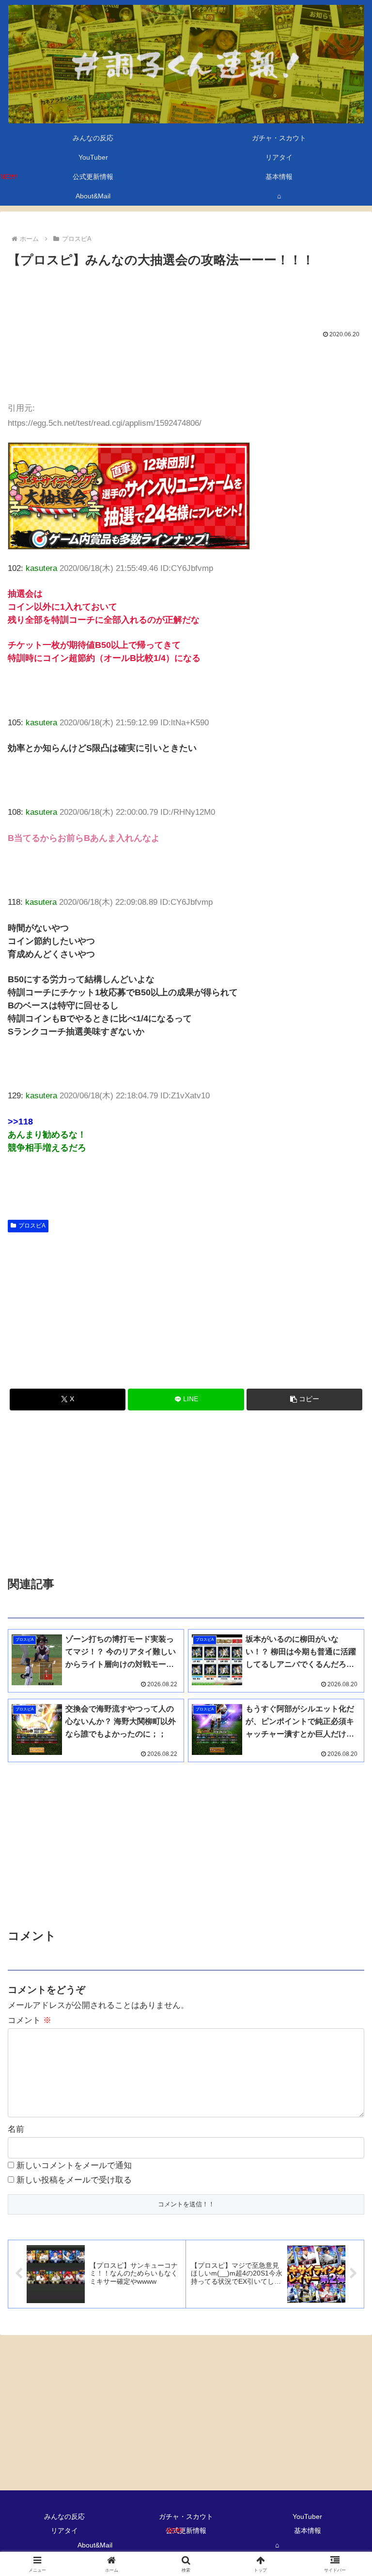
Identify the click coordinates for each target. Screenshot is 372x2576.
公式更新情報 (186, 2531)
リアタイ (64, 2531)
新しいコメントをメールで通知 (74, 2165)
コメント (30, 2020)
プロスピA (32, 1226)
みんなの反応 (64, 2516)
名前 (16, 2129)
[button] (304, 1400)
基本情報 (308, 2531)
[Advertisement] (186, 298)
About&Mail (95, 2545)
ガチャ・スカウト (186, 2516)
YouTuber (307, 2516)
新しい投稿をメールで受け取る (74, 2180)
